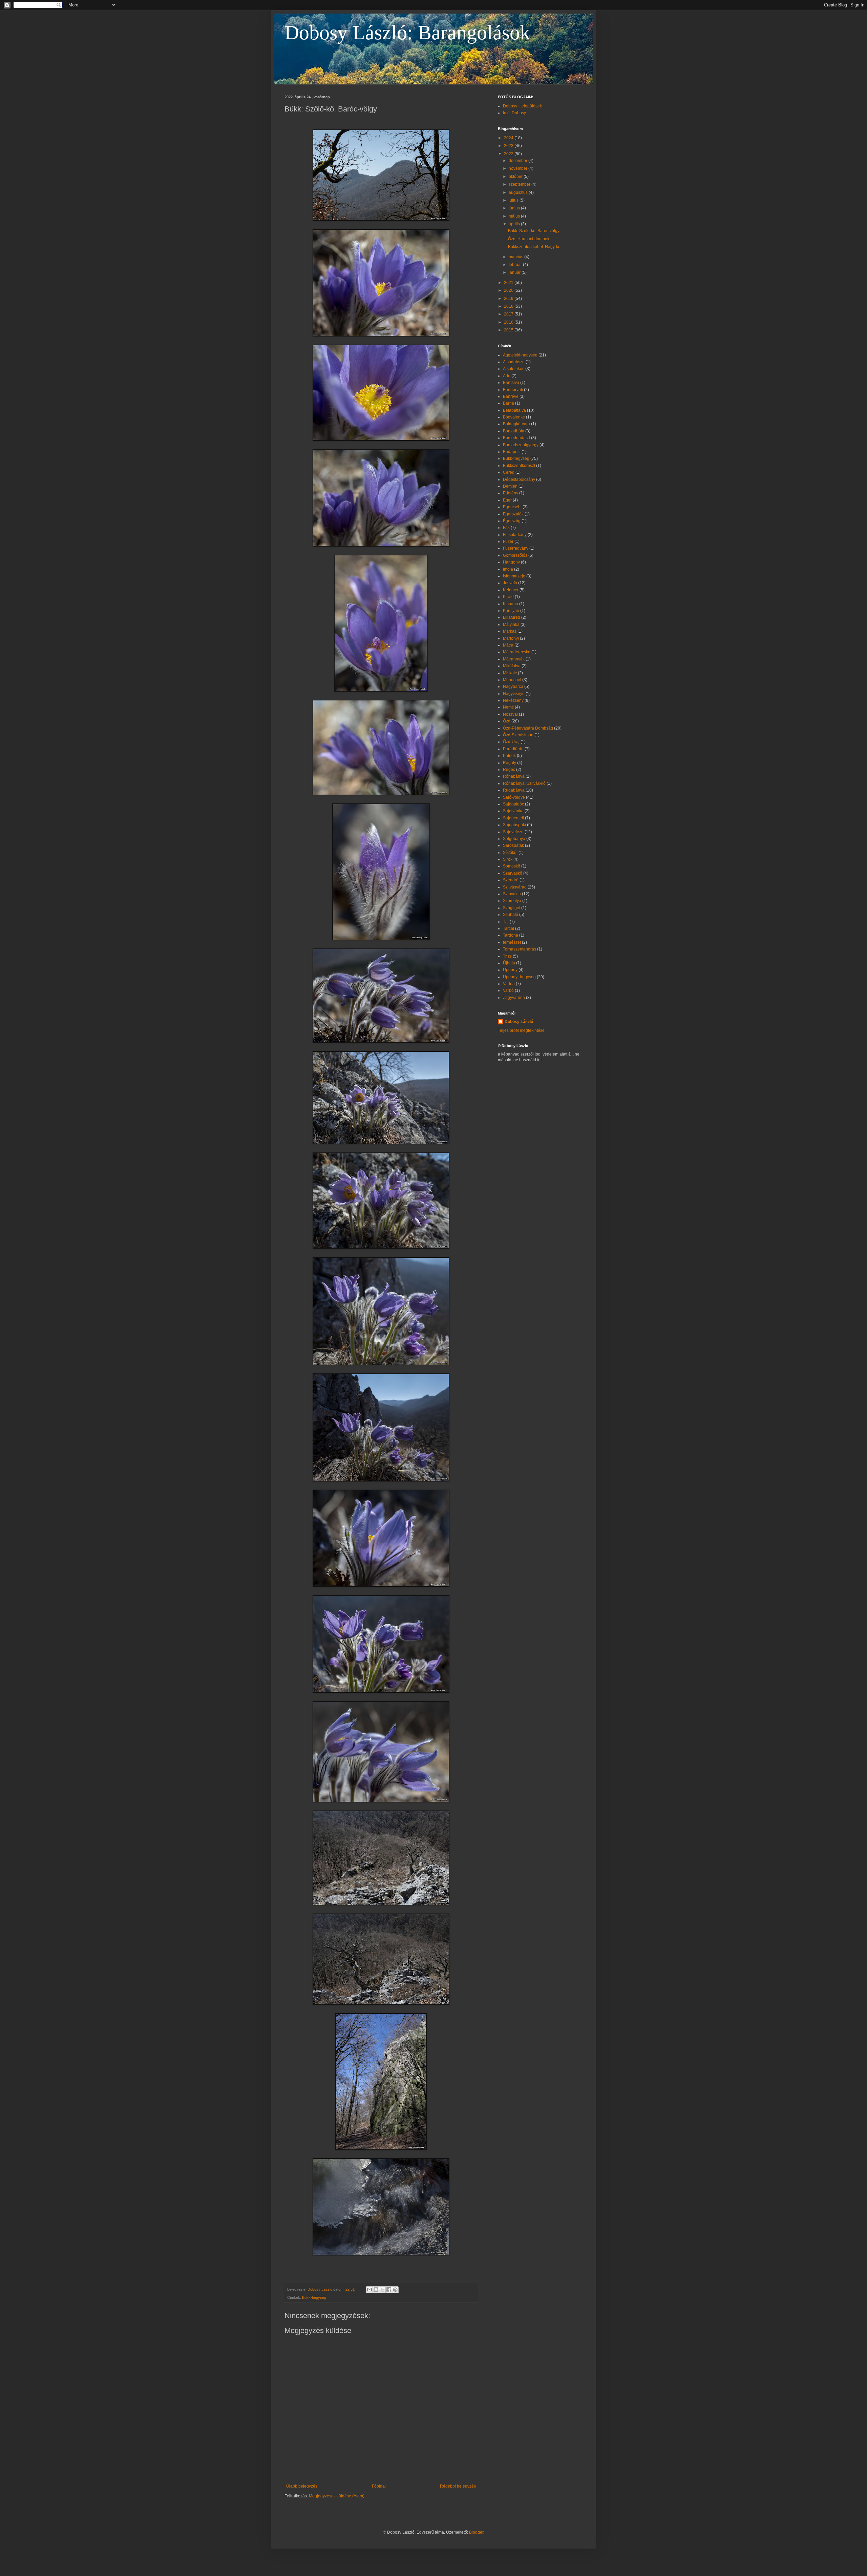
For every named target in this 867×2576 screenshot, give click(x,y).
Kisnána (511, 604)
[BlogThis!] (376, 2290)
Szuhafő (511, 915)
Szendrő (511, 880)
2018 (509, 306)
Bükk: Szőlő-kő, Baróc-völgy (534, 231)
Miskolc (510, 673)
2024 (509, 138)
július (514, 200)
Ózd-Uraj (511, 742)
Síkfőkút (510, 853)
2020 (509, 290)
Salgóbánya (514, 839)
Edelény (511, 493)
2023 (509, 146)
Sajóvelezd (513, 832)
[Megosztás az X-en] (382, 2290)
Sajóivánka (513, 811)
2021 (509, 283)
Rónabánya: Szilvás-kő (524, 783)
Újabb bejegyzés (302, 2486)
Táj (506, 922)
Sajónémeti (513, 818)
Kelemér (511, 590)
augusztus (519, 192)
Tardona (511, 935)
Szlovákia (512, 894)
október (516, 177)
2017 (509, 314)
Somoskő (512, 866)
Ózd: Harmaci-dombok (529, 239)
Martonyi (511, 638)
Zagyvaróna (514, 998)
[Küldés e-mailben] (369, 2290)
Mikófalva (512, 666)
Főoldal (379, 2486)
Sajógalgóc (513, 804)
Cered (509, 472)
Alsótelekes (514, 369)
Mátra (508, 645)
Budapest (512, 452)
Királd (508, 597)
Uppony (510, 970)
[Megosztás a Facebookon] (389, 2290)
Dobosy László (519, 1022)
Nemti (508, 707)
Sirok (508, 859)
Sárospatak (513, 845)
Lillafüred (512, 617)
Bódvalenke (514, 417)
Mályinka (511, 625)
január (515, 272)
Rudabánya (514, 790)
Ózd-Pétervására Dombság (528, 728)
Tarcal (509, 928)
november (519, 168)
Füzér (508, 541)
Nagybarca (513, 687)
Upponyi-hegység (519, 977)
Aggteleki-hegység (520, 355)
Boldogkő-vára (516, 424)
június (515, 208)
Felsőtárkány (515, 535)
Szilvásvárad (515, 887)
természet (512, 942)
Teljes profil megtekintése (521, 1030)
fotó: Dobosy (514, 113)
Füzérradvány (516, 548)
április (515, 224)
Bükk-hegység (314, 2297)
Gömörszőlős (515, 555)
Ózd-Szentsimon (518, 735)
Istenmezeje (514, 576)
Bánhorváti (513, 390)
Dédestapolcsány (519, 479)
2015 (509, 330)
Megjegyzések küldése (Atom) (337, 2496)
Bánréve (511, 396)
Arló (507, 376)
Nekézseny (513, 700)
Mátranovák (514, 659)
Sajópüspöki (514, 825)
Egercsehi (512, 507)
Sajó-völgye (514, 797)
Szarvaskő (513, 873)
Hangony (511, 562)
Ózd (507, 721)
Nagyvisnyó (514, 694)
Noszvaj (510, 714)
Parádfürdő (513, 749)
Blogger (476, 2532)
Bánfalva (511, 383)
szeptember (520, 184)
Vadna (509, 984)
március (516, 257)
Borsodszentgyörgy (521, 445)
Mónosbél (512, 680)
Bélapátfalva (514, 410)
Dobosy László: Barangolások (407, 33)
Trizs (507, 956)
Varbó (508, 990)
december (519, 161)
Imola (508, 569)
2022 (509, 154)
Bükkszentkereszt (519, 466)
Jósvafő (510, 583)
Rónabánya (514, 776)
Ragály (510, 763)
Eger (507, 500)
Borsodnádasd (516, 438)
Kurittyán (511, 611)
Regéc (509, 770)
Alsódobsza (514, 362)
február (516, 265)
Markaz (510, 631)
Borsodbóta (514, 431)
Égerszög (512, 521)
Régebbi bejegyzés (458, 2486)
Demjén (510, 486)
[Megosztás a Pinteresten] (395, 2290)
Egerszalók (513, 514)
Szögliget (512, 908)
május (515, 216)
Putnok (509, 756)
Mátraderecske (517, 652)
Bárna (509, 403)
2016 (509, 322)
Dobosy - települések (522, 106)
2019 (509, 299)
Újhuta (509, 963)
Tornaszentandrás (520, 949)
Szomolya (512, 901)
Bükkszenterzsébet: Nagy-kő (534, 247)
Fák (506, 528)
